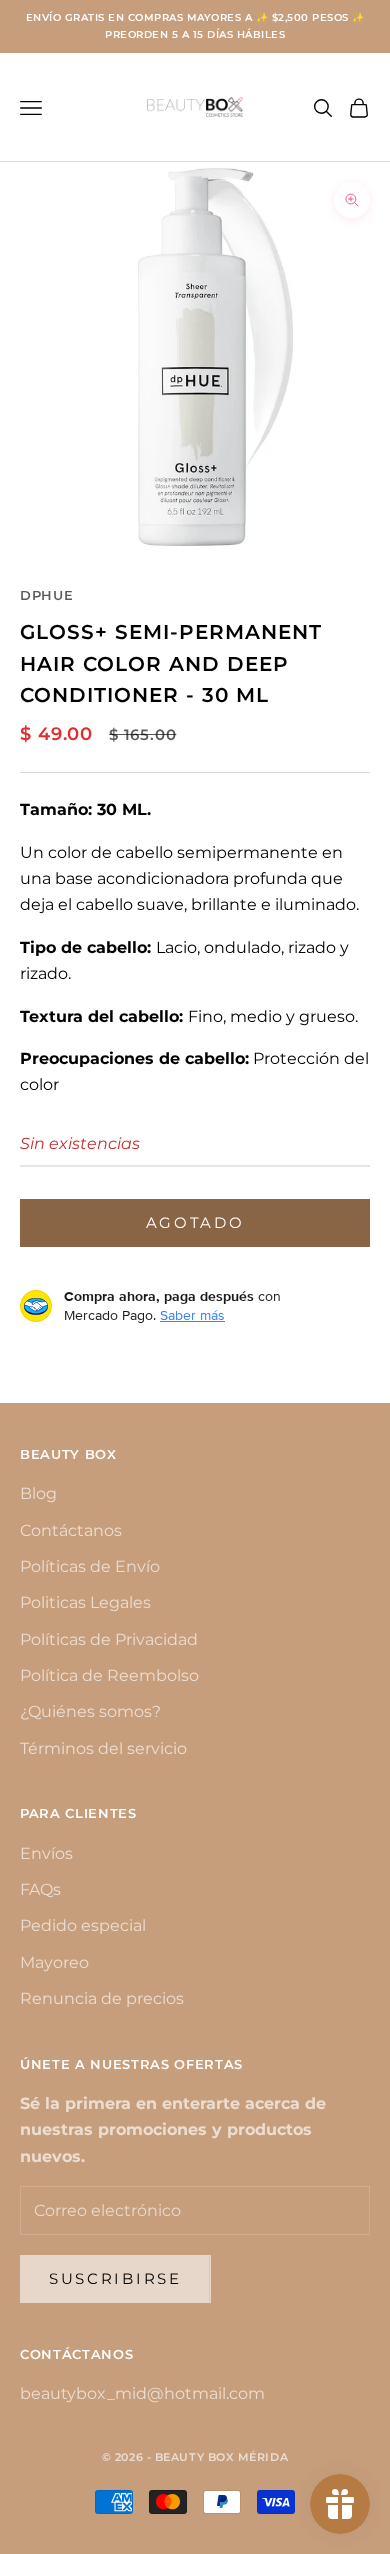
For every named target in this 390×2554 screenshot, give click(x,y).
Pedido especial (83, 1925)
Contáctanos (71, 1530)
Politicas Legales (85, 1602)
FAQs (40, 1889)
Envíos (46, 1853)
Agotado (195, 1222)
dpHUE (46, 595)
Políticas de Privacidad (109, 1639)
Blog (38, 1493)
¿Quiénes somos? (90, 1711)
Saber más (192, 1315)
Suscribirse (115, 2278)
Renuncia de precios (102, 1998)
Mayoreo (54, 1962)
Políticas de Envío (90, 1566)
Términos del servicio (103, 1748)
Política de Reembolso (109, 1675)
